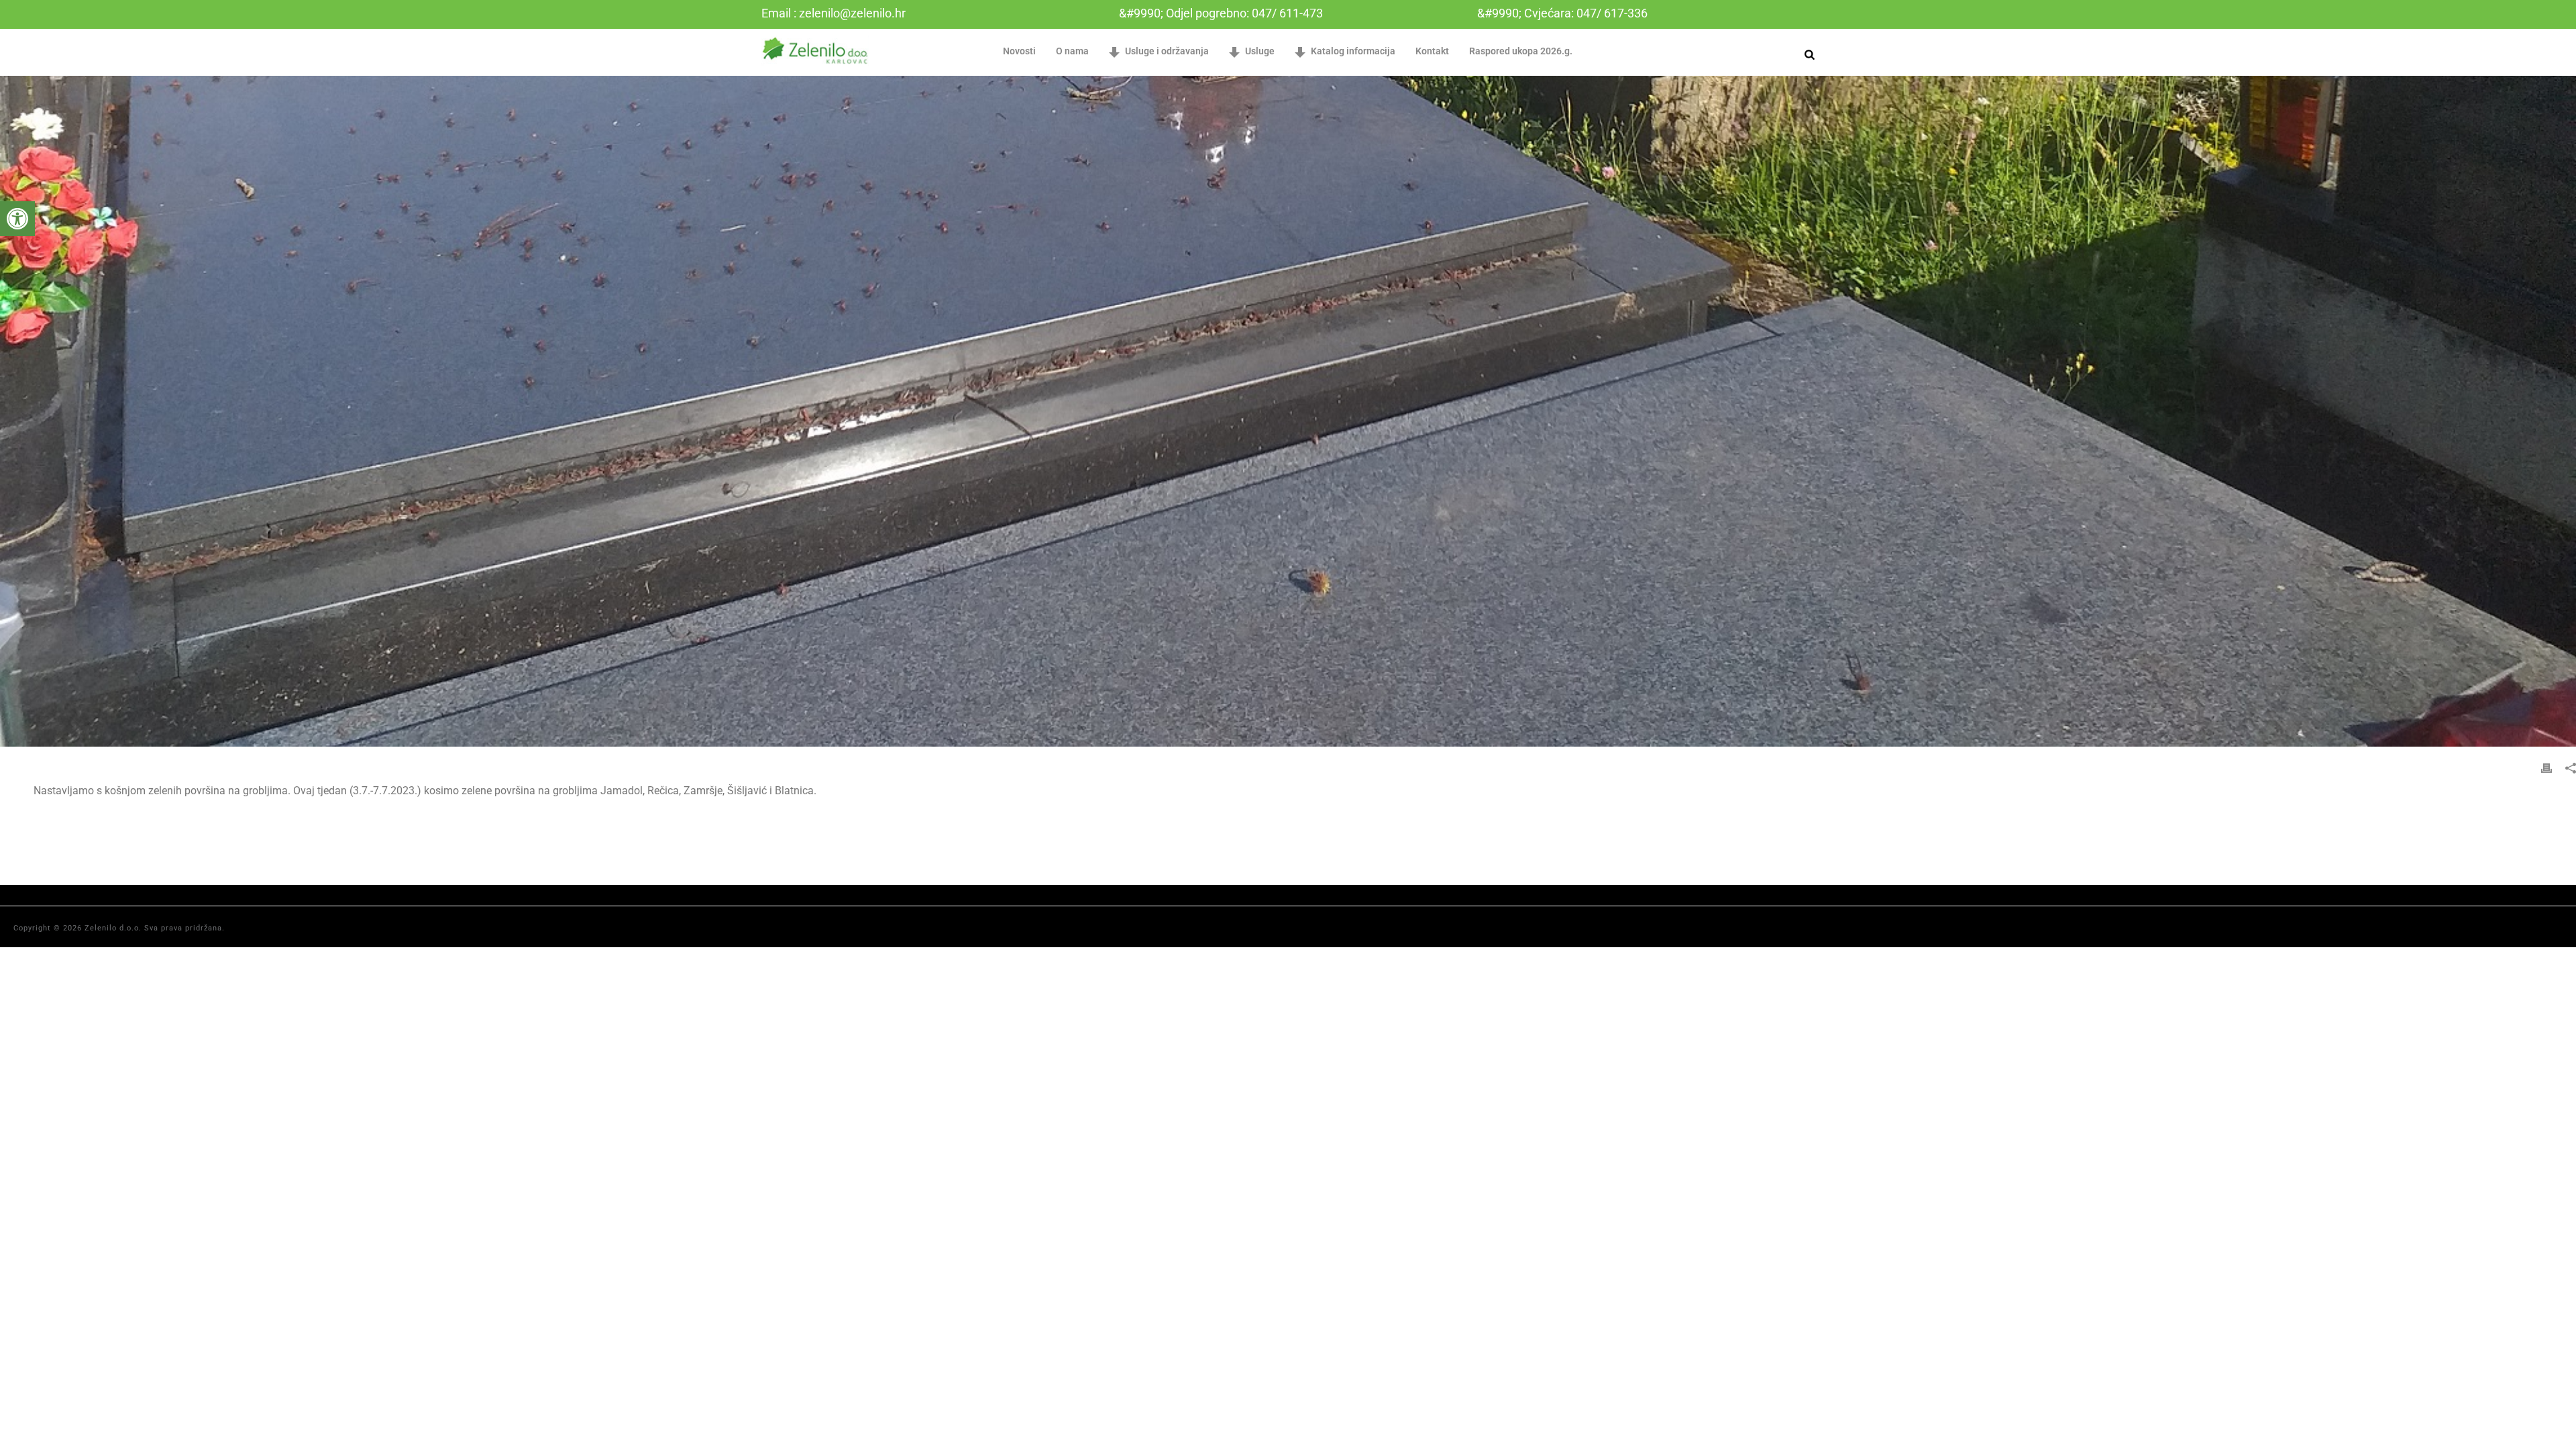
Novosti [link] (1019, 51)
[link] (17, 219)
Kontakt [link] (1432, 51)
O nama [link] (1072, 51)
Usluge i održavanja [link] (1167, 51)
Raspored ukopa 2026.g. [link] (1521, 51)
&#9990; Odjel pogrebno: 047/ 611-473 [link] (1221, 13)
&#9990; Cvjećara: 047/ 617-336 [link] (1562, 13)
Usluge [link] (1260, 51)
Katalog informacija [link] (1353, 51)
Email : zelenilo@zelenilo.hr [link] (834, 13)
